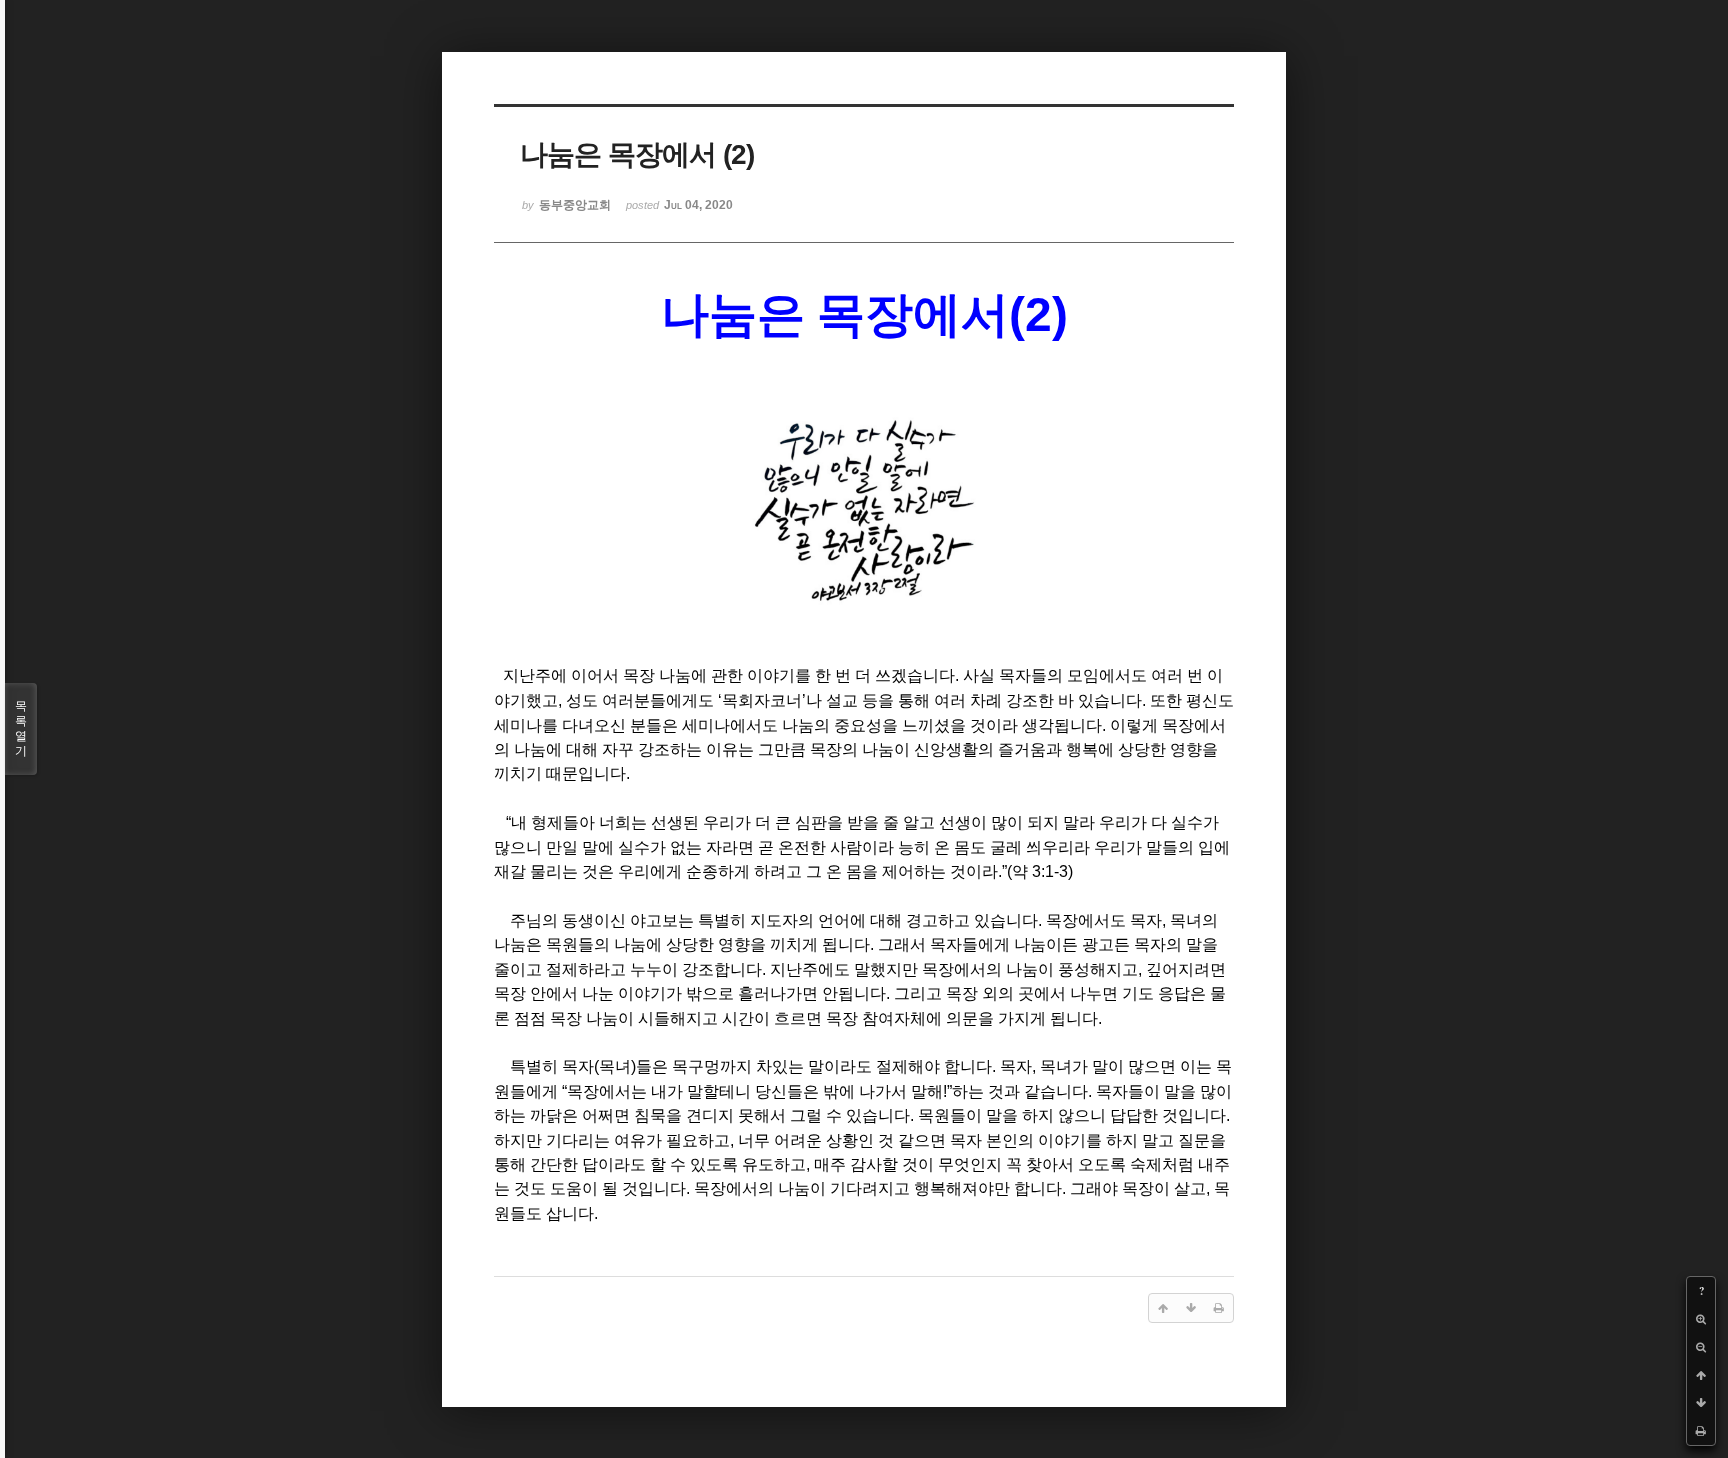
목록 (21, 728)
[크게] (1701, 1319)
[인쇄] (1701, 1431)
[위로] (1701, 1375)
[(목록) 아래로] (1701, 1403)
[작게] (1701, 1347)
